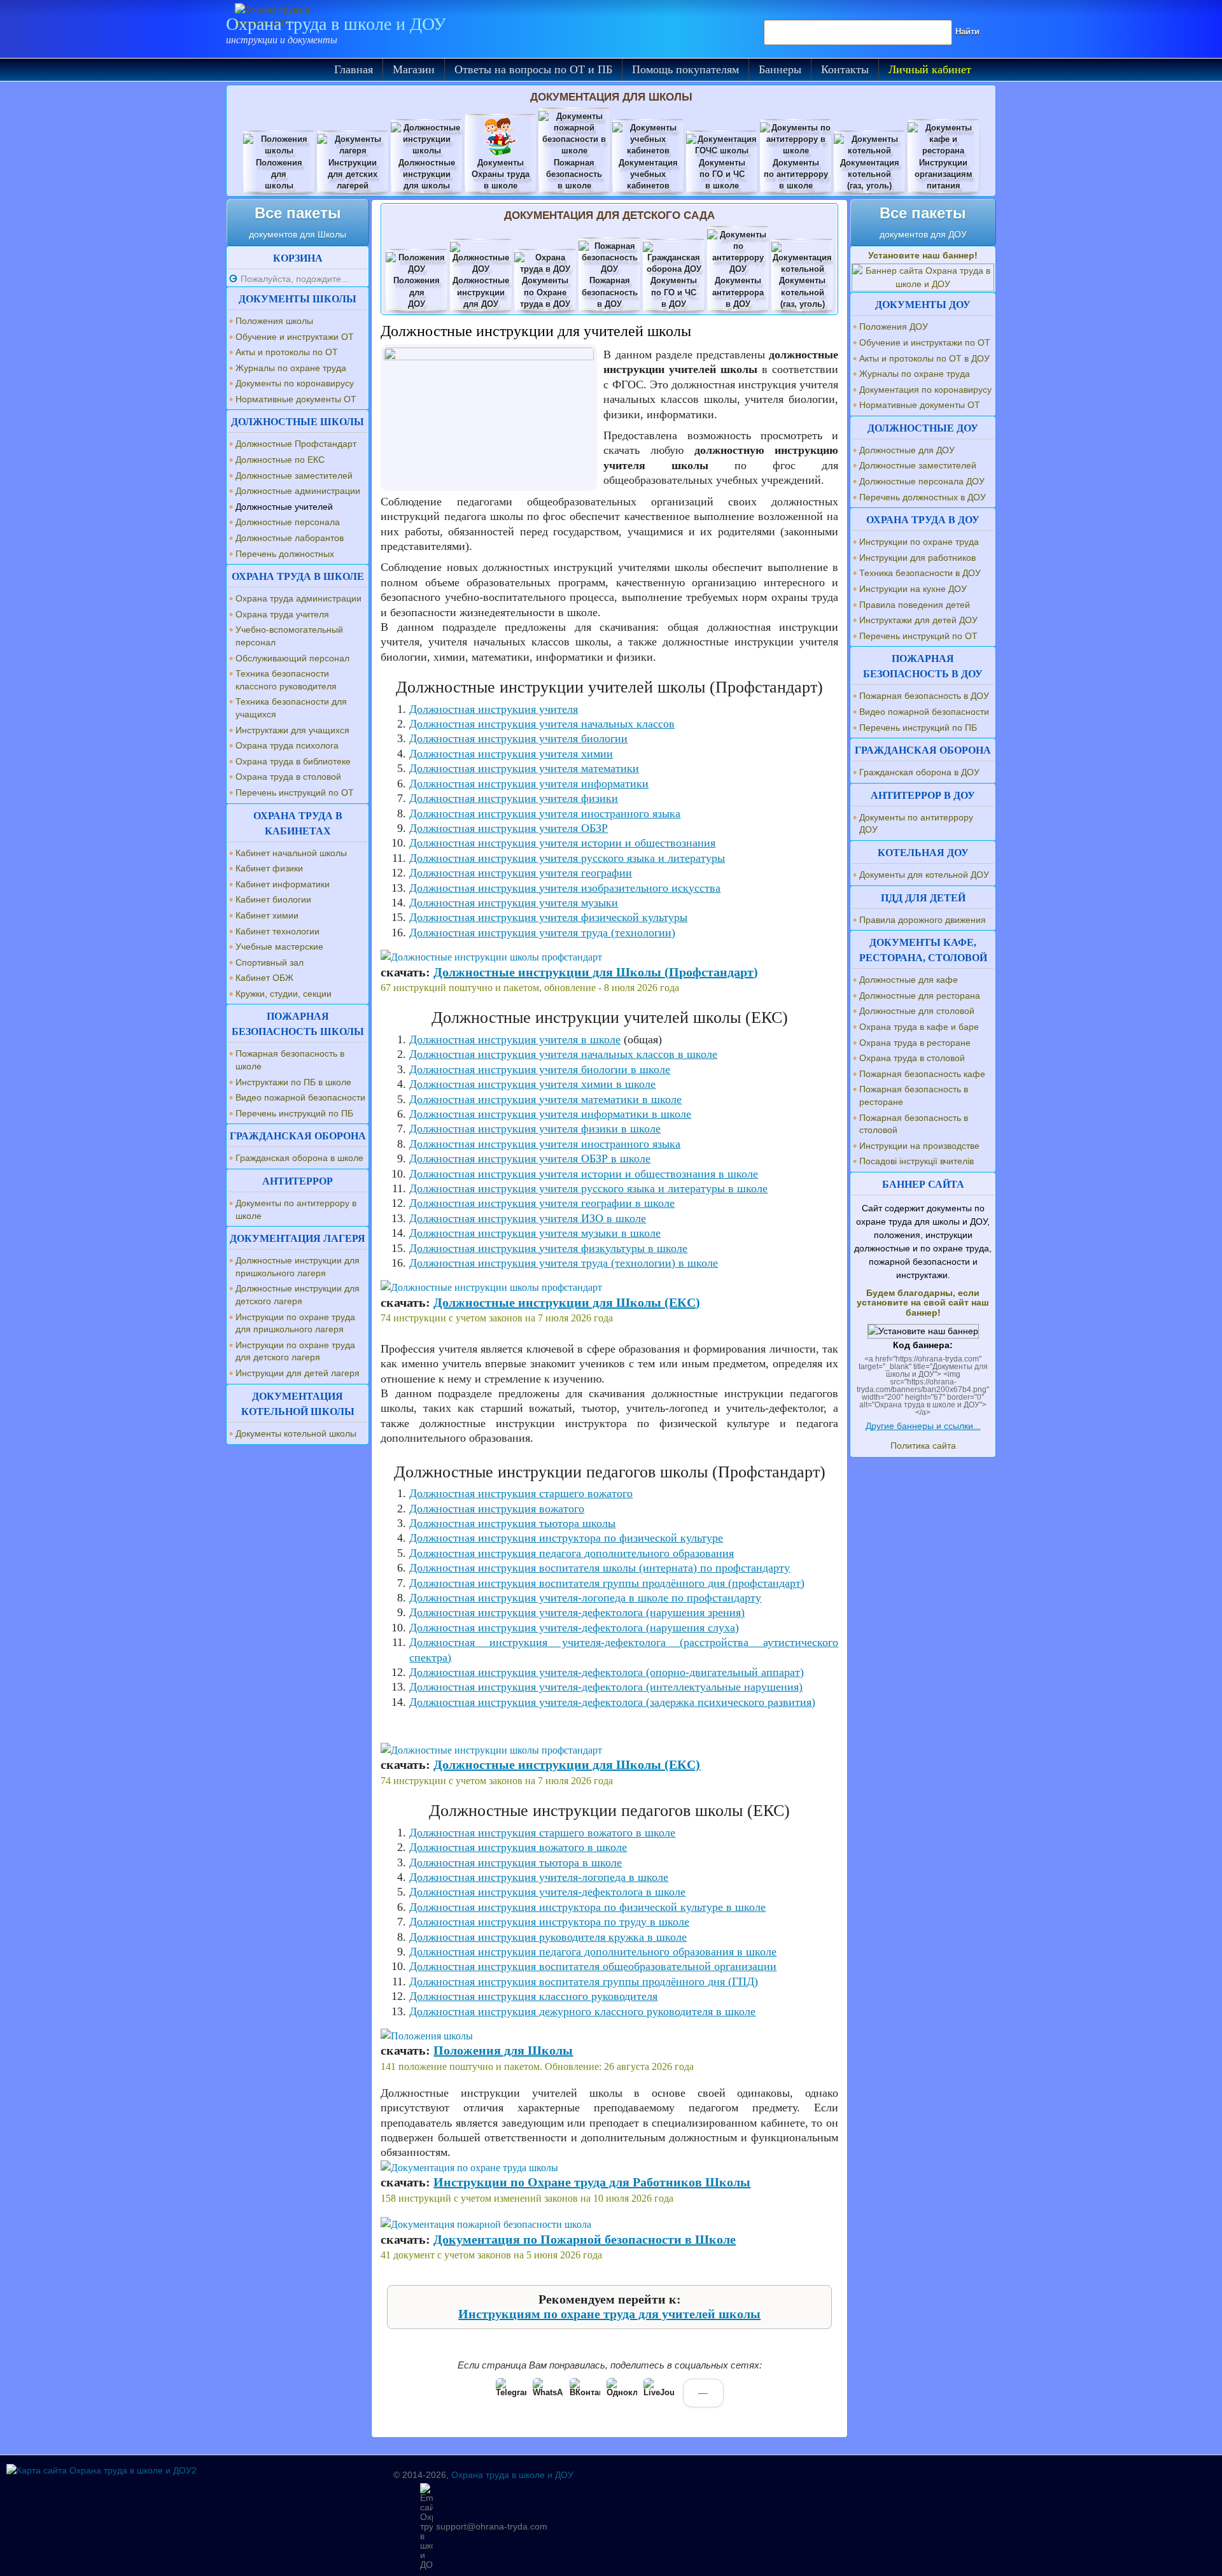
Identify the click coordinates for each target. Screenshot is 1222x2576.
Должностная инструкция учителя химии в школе (532, 1084)
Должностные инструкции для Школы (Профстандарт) (596, 972)
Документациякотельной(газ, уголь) (870, 174)
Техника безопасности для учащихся (291, 708)
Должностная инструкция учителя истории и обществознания (562, 843)
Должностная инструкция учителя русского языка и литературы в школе (588, 1188)
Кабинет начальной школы (291, 853)
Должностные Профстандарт (296, 444)
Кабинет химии (267, 915)
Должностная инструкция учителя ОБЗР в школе (530, 1158)
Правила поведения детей (915, 605)
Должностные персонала (288, 522)
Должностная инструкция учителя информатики (529, 784)
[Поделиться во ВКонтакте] (585, 2393)
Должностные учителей (284, 507)
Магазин (414, 69)
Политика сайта (923, 1446)
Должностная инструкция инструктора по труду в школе (549, 1922)
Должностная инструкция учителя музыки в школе (535, 1233)
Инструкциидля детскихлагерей (353, 174)
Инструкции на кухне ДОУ (913, 589)
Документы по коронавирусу (295, 383)
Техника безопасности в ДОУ (920, 573)
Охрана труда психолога (287, 745)
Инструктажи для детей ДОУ (918, 620)
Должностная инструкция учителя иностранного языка (545, 813)
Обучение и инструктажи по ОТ (925, 342)
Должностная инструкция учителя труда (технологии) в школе (564, 1263)
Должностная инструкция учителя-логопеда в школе (539, 1877)
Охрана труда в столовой (288, 777)
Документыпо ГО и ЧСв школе (722, 174)
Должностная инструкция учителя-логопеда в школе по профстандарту (585, 1598)
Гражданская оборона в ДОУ (919, 772)
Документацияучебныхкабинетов (648, 174)
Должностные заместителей (294, 475)
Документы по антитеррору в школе (296, 1209)
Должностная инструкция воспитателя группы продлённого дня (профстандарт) (607, 1583)
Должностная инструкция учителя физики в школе (535, 1129)
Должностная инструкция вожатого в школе (518, 1847)
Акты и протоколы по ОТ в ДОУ (924, 358)
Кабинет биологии (273, 899)
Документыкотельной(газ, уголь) (802, 292)
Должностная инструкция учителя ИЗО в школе (528, 1218)
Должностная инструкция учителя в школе (515, 1039)
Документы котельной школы (296, 1433)
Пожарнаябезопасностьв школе (574, 174)
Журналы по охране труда (291, 368)
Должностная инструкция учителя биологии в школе (540, 1069)
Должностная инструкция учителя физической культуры (548, 917)
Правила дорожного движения (923, 920)
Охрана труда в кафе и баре (919, 1027)
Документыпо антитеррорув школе (796, 174)
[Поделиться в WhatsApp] (548, 2393)
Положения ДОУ (894, 327)
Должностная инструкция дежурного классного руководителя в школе (582, 2011)
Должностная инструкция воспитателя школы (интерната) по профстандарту (600, 1568)
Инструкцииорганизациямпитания (944, 174)
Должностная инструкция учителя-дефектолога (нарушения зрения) (577, 1612)
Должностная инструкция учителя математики (524, 768)
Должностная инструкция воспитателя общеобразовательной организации (593, 1966)
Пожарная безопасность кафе (922, 1074)
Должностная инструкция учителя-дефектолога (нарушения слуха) (574, 1628)
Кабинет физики (269, 868)
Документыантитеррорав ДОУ (738, 292)
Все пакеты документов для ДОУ (923, 222)
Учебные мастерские (279, 947)
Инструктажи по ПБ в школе (293, 1082)
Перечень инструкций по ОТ (295, 792)
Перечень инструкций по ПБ (294, 1113)
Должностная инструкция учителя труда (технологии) (542, 933)
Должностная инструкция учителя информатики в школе (550, 1114)
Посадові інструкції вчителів (916, 1161)
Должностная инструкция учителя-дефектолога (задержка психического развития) (612, 1702)
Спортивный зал (270, 962)
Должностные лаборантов (290, 538)
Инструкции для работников (917, 558)
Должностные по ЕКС (280, 460)
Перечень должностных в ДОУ (923, 497)
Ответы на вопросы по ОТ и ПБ (533, 69)
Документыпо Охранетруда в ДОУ (545, 292)
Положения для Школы (503, 2050)
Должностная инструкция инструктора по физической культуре (566, 1538)
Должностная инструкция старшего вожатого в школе (542, 1833)
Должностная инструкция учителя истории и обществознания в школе (584, 1174)
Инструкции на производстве (919, 1146)
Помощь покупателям (685, 69)
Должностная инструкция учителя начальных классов (542, 724)
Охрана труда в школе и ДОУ (336, 24)
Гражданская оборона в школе (299, 1158)
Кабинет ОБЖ (264, 978)
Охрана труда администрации (298, 598)
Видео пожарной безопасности (300, 1097)
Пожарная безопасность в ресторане (914, 1095)
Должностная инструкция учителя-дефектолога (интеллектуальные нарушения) (606, 1687)
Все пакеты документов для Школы (298, 222)
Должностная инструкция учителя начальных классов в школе (563, 1054)
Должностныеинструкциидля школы (427, 174)
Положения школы (274, 321)
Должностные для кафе (909, 980)
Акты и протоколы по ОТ (287, 352)
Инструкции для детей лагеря (298, 1373)
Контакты (845, 69)
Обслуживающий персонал (292, 658)
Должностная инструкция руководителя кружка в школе (548, 1937)
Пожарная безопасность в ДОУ (924, 696)
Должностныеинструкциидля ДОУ (481, 292)
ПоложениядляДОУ (417, 292)
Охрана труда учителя (282, 614)
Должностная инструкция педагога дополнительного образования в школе (593, 1952)
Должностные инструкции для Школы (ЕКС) (567, 1302)
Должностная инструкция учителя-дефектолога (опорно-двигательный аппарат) (607, 1672)
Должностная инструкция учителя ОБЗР (509, 828)
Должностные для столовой (917, 1011)
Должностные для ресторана (920, 996)
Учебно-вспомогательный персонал (289, 636)
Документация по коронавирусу (925, 390)
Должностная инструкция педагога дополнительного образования (572, 1553)
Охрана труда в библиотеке (293, 761)
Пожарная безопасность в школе (290, 1060)
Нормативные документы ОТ (296, 399)
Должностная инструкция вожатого (497, 1509)
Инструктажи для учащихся (292, 730)
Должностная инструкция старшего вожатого (521, 1493)
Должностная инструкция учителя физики (514, 798)
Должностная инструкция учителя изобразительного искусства (565, 888)
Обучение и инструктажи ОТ (295, 337)
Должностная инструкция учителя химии (511, 754)
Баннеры (780, 69)
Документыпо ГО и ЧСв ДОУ (674, 292)
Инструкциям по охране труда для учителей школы (609, 2314)
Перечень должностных (285, 554)
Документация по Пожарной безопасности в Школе (585, 2239)
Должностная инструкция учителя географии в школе (542, 1203)
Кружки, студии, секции (284, 994)
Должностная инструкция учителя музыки (514, 903)
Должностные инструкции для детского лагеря (298, 1295)
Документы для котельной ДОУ (924, 875)
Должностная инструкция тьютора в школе (516, 1862)
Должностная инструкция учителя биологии (518, 738)
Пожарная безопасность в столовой (914, 1124)
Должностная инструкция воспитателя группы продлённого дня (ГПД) (584, 1981)
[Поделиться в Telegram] (511, 2393)
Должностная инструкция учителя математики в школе (545, 1099)
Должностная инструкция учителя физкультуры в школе (548, 1248)
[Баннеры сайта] (923, 284)
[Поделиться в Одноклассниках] (622, 2393)
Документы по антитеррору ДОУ (916, 824)
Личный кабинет (930, 69)
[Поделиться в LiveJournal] (659, 2393)
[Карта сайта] (102, 2470)
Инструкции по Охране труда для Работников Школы (592, 2182)
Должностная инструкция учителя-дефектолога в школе (547, 1892)
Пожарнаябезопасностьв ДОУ (610, 292)
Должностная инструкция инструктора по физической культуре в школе (587, 1907)
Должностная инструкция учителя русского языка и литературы (567, 858)
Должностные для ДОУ (907, 450)
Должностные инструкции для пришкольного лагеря (298, 1267)
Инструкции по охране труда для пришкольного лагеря (295, 1323)
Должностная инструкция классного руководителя (533, 1996)
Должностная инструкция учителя (494, 709)
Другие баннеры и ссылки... (923, 1426)
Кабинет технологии (277, 931)
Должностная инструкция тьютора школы (512, 1523)
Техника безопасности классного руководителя (286, 680)
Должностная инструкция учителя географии (521, 873)
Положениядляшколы (279, 174)
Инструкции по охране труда (919, 542)
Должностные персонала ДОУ (922, 481)
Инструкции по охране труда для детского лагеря (295, 1351)
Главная (354, 69)
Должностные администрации (298, 491)
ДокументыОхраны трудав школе (501, 174)
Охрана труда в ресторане (915, 1043)
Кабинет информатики (283, 884)
